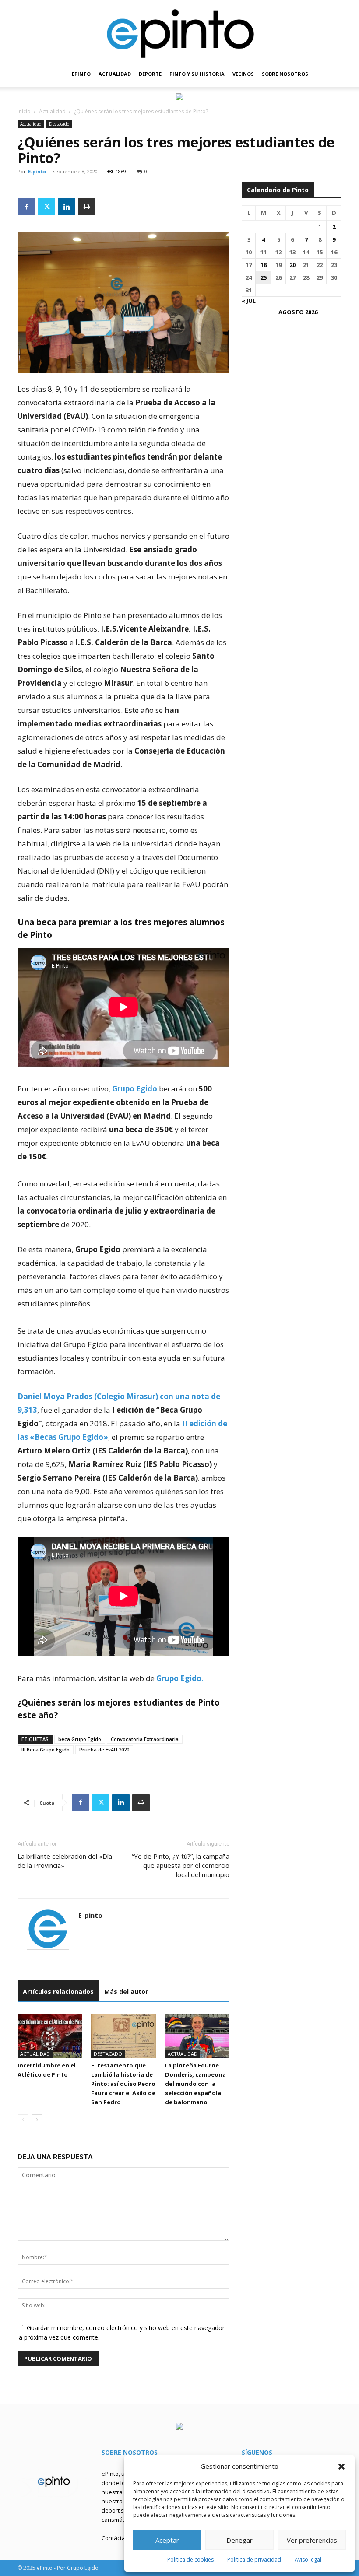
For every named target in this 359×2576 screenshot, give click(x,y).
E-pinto (37, 171)
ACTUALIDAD (115, 74)
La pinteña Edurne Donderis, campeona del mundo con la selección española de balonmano (195, 2084)
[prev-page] (23, 2120)
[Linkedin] (67, 207)
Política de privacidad (254, 2560)
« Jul (249, 301)
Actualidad (52, 111)
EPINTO (81, 74)
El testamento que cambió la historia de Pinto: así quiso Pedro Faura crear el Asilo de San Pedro (123, 2084)
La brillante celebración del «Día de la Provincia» (65, 1861)
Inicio (24, 111)
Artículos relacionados (58, 1992)
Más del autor (126, 1992)
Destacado (59, 124)
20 (292, 265)
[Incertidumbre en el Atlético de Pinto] (50, 2036)
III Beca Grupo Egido (46, 1750)
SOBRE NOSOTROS (285, 74)
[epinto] (179, 30)
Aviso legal (308, 2560)
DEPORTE (150, 74)
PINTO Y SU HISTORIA (197, 74)
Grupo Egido (135, 1089)
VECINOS (243, 74)
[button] (341, 2467)
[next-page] (37, 2120)
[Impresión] (87, 207)
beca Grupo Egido (80, 1739)
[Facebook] (26, 207)
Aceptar (167, 2540)
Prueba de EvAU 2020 (104, 1750)
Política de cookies (190, 2560)
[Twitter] (46, 207)
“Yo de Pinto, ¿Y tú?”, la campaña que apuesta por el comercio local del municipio (181, 1865)
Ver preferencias (312, 2540)
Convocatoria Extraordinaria (145, 1739)
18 (264, 265)
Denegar (239, 2540)
